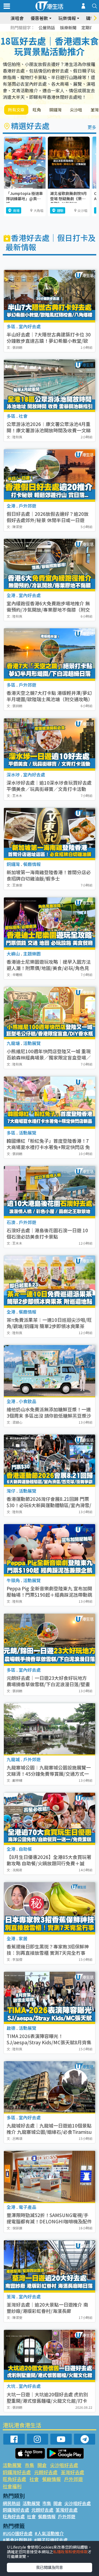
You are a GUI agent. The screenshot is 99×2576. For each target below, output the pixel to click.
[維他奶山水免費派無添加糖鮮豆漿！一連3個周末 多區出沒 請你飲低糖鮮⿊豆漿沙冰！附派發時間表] (50, 1371)
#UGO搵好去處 (18, 2533)
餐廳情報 (51, 2479)
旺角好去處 (14, 2479)
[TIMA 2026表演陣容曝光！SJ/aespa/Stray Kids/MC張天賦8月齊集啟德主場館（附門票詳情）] (50, 1997)
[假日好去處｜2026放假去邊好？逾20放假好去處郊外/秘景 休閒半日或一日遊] (50, 475)
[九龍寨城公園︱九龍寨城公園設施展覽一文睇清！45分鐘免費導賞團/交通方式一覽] (50, 1729)
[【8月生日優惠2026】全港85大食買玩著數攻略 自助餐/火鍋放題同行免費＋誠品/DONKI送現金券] (50, 1818)
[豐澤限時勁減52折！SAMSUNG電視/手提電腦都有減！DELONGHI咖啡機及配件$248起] (50, 2176)
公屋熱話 (47, 28)
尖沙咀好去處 (64, 2465)
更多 (92, 127)
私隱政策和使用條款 (70, 2552)
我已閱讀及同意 (50, 2567)
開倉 (42, 2465)
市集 (29, 2465)
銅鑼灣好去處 (17, 2472)
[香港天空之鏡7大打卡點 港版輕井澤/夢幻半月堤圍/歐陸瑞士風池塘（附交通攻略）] (50, 654)
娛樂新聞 (68, 28)
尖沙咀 (76, 110)
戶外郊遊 (73, 2479)
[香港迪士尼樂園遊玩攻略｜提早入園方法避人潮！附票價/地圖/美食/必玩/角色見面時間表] (50, 923)
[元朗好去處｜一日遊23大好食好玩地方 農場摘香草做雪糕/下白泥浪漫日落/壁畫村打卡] (50, 1639)
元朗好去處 (46, 2472)
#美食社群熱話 (17, 2540)
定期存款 (90, 28)
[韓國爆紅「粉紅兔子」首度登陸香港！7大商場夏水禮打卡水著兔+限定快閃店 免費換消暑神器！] (50, 1102)
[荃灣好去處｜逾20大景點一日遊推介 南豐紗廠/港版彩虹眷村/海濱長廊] (50, 2266)
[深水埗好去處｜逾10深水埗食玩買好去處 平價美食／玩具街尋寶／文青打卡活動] (50, 744)
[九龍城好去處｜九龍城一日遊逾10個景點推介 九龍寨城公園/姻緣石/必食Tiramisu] (50, 2087)
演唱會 (17, 18)
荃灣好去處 (72, 2472)
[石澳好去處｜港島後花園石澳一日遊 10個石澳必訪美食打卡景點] (50, 1192)
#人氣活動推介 (49, 2533)
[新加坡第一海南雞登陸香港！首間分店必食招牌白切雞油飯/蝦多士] (50, 834)
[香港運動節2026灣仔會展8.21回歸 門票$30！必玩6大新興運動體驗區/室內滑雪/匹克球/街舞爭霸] (50, 1460)
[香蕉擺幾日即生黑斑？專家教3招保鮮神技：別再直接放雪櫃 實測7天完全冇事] (50, 1908)
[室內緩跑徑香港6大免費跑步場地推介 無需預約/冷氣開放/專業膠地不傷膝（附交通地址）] (50, 564)
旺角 (37, 110)
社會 (34, 2479)
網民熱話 (12, 2503)
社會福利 (12, 2486)
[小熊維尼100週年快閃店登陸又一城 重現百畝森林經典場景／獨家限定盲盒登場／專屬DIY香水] (50, 1013)
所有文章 (16, 110)
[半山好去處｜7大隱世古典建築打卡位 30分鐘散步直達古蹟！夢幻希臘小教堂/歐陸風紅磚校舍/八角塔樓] (50, 296)
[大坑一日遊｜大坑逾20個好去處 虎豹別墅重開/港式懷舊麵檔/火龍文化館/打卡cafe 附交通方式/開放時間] (50, 2355)
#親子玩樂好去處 (51, 2540)
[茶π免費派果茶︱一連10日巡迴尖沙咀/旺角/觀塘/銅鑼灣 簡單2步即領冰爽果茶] (50, 1281)
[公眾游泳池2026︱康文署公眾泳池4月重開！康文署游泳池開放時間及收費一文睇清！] (50, 385)
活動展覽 (12, 2465)
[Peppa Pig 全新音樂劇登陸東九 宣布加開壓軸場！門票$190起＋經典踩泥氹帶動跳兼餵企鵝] (50, 1550)
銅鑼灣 (55, 110)
